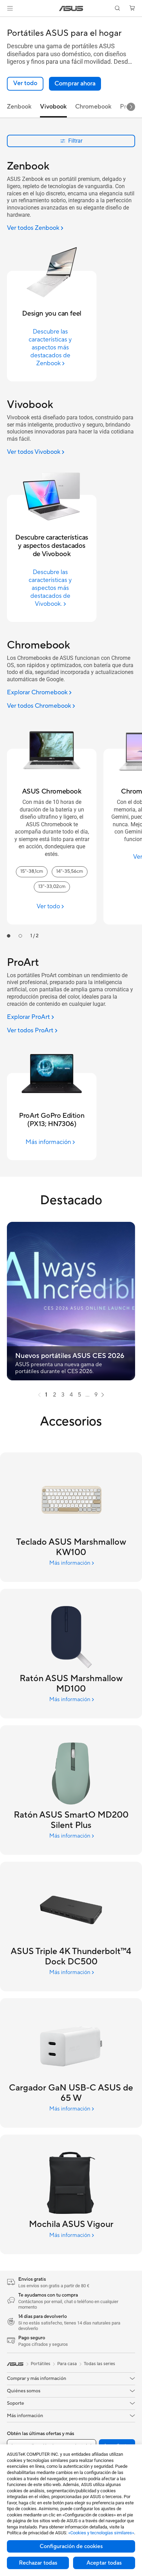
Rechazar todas (38, 2563)
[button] (10, 8)
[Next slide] (131, 107)
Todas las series (99, 2364)
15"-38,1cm (32, 871)
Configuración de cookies (71, 2546)
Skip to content (4, 21)
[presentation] (39, 1395)
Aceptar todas (104, 2563)
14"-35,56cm (70, 871)
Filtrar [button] (75, 141)
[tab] (9, 936)
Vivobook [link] (53, 107)
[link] (71, 8)
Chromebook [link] (93, 107)
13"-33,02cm (52, 887)
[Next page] (103, 1395)
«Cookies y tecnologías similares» (101, 2533)
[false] (75, 84)
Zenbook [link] (19, 107)
